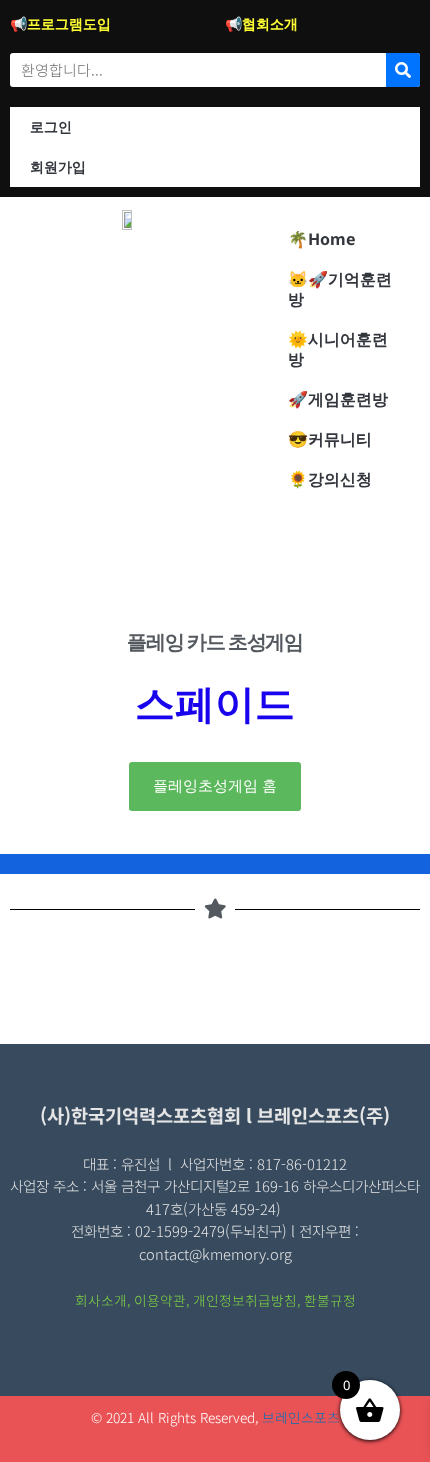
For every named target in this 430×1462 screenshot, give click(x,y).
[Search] (403, 70)
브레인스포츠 (301, 1417)
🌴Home (322, 239)
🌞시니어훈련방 (338, 349)
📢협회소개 (261, 23)
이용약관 (160, 1300)
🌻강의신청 (330, 479)
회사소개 (101, 1300)
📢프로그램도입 (60, 23)
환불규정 (330, 1300)
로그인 (51, 126)
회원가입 (58, 166)
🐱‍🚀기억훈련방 (340, 289)
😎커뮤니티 (330, 439)
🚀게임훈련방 (338, 399)
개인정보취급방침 (245, 1300)
